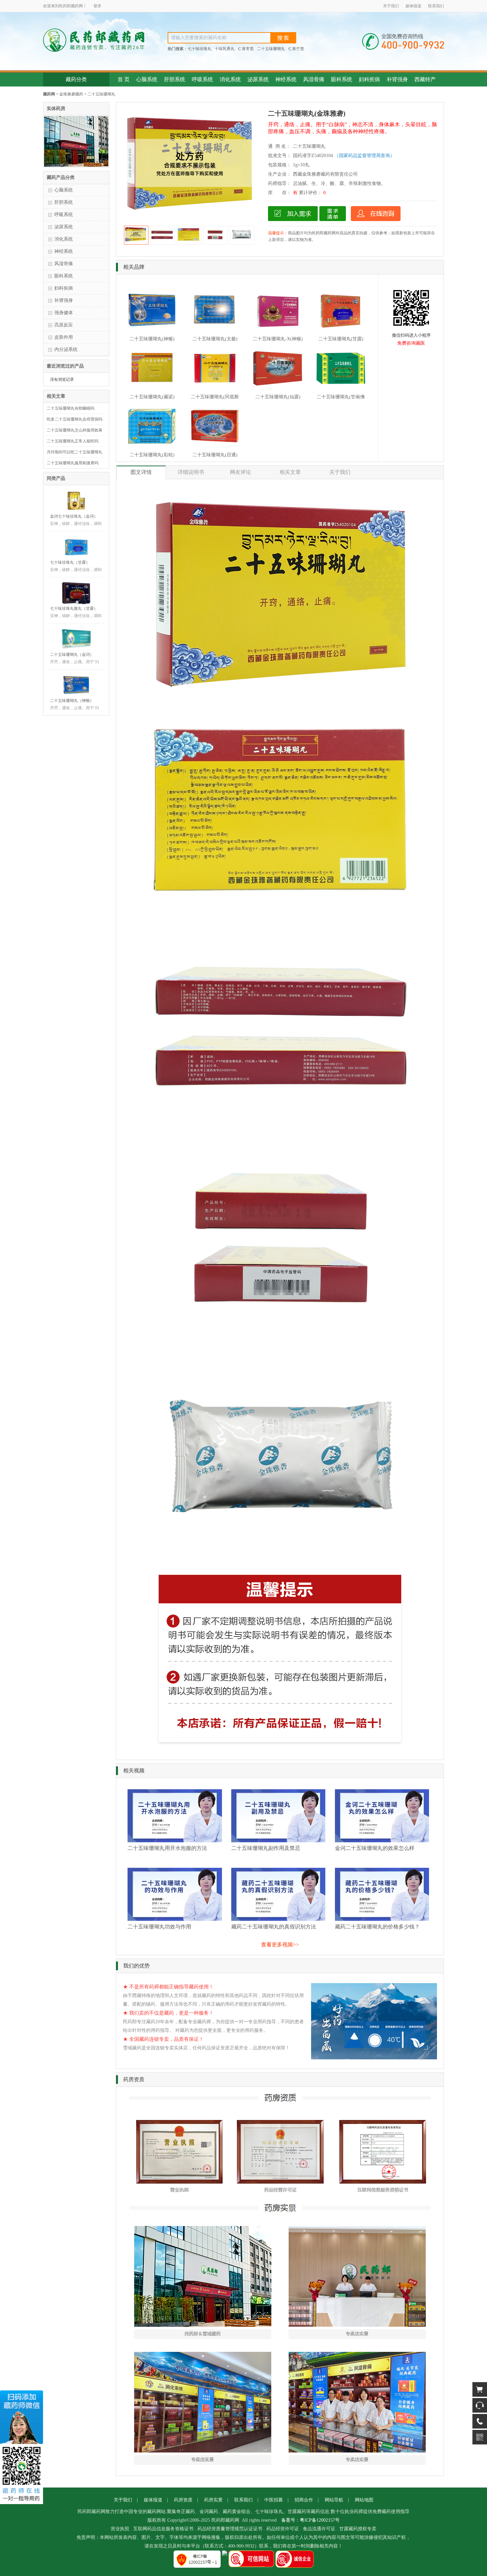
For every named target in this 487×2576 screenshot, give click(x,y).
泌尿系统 (258, 79)
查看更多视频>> (280, 1945)
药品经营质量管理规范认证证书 (230, 2529)
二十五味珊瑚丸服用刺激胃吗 (73, 463)
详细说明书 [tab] (191, 472)
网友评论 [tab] (241, 472)
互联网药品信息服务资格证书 (163, 2529)
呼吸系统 (202, 79)
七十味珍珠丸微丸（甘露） (74, 608)
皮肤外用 (64, 337)
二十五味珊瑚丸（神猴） (72, 701)
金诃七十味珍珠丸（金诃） (74, 516)
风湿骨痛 (314, 79)
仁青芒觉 (296, 49)
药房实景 (213, 2500)
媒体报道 (413, 6)
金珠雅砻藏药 (71, 94)
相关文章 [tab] (290, 472)
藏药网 (49, 94)
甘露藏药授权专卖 (358, 2529)
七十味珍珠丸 (199, 49)
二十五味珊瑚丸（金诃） (72, 655)
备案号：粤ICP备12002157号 (310, 2520)
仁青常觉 (246, 49)
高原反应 (64, 325)
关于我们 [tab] (340, 472)
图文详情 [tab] (141, 472)
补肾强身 (397, 79)
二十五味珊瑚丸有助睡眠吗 (71, 408)
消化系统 (230, 79)
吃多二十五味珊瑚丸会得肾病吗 (75, 419)
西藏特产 (425, 79)
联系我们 (436, 6)
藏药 (75, 6)
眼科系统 (342, 79)
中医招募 (274, 2500)
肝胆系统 (175, 79)
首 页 (124, 79)
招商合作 (304, 2500)
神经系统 (286, 79)
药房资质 (183, 2500)
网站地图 (364, 2500)
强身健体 (64, 313)
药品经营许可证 (283, 2529)
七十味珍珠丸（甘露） (70, 562)
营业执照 (120, 2529)
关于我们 (391, 6)
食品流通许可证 (319, 2529)
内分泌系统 (66, 349)
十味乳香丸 (225, 49)
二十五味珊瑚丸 (271, 49)
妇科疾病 (369, 79)
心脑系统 (147, 79)
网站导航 (334, 2500)
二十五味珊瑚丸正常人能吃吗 (73, 441)
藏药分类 (76, 79)
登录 (97, 6)
